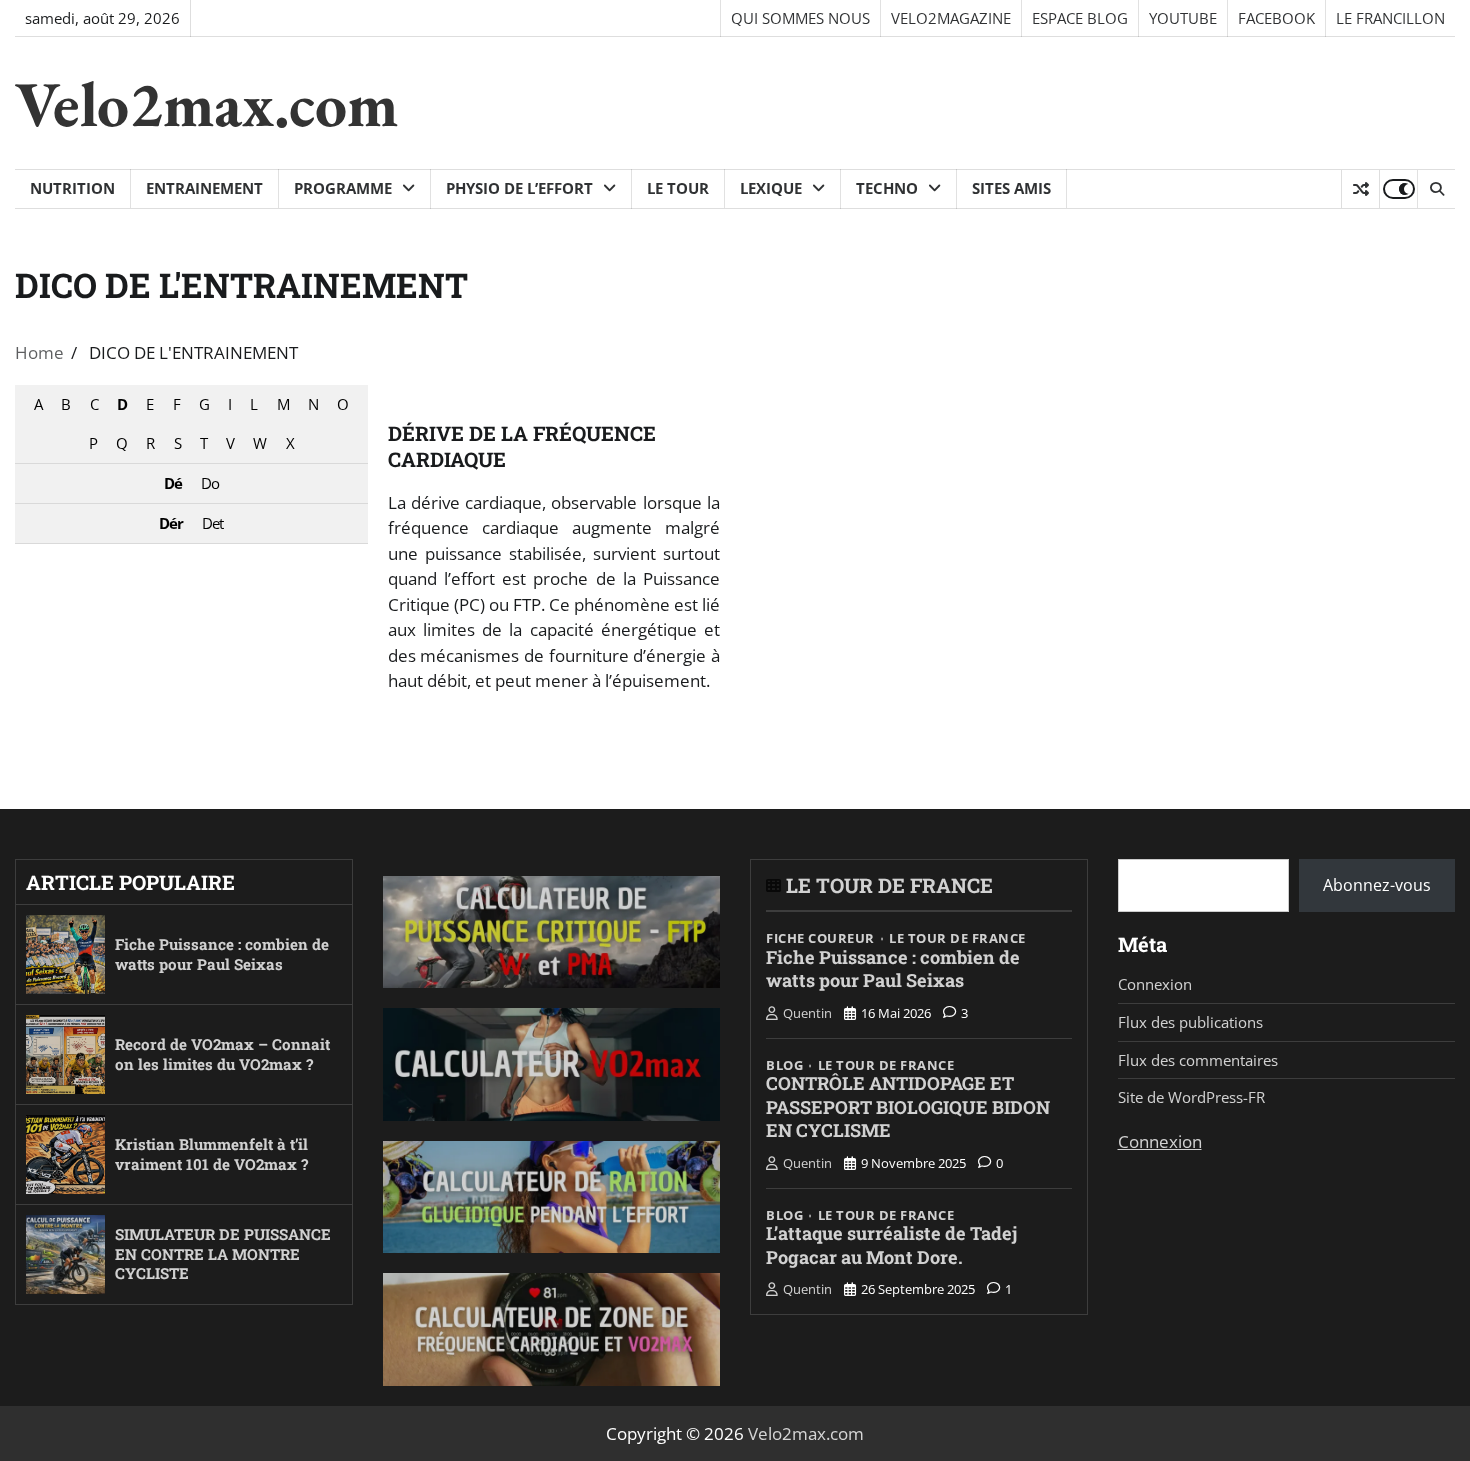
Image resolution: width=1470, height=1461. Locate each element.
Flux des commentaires (1198, 1060)
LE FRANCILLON (1390, 18)
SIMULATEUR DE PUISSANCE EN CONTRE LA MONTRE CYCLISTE (223, 1253)
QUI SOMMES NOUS (800, 18)
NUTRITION (72, 188)
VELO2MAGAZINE (951, 18)
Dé (173, 483)
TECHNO (887, 188)
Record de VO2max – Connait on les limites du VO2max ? (222, 1054)
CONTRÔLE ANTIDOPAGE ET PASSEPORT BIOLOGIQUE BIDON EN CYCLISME (908, 1106)
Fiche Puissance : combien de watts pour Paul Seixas (222, 954)
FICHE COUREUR (820, 938)
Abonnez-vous (1377, 885)
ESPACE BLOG (1080, 18)
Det (212, 523)
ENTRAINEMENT (204, 188)
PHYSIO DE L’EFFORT (519, 188)
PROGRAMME (343, 188)
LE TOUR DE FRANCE (889, 885)
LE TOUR (678, 188)
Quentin (807, 1013)
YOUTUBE (1183, 18)
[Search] (1436, 189)
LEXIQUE (771, 188)
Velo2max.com (206, 103)
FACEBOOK (1276, 18)
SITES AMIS (1011, 188)
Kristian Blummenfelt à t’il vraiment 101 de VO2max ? (211, 1154)
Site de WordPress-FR (1191, 1097)
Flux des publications (1190, 1022)
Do (210, 483)
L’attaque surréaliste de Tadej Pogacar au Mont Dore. (891, 1245)
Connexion (1155, 984)
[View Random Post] (1360, 189)
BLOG (784, 1065)
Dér (171, 523)
